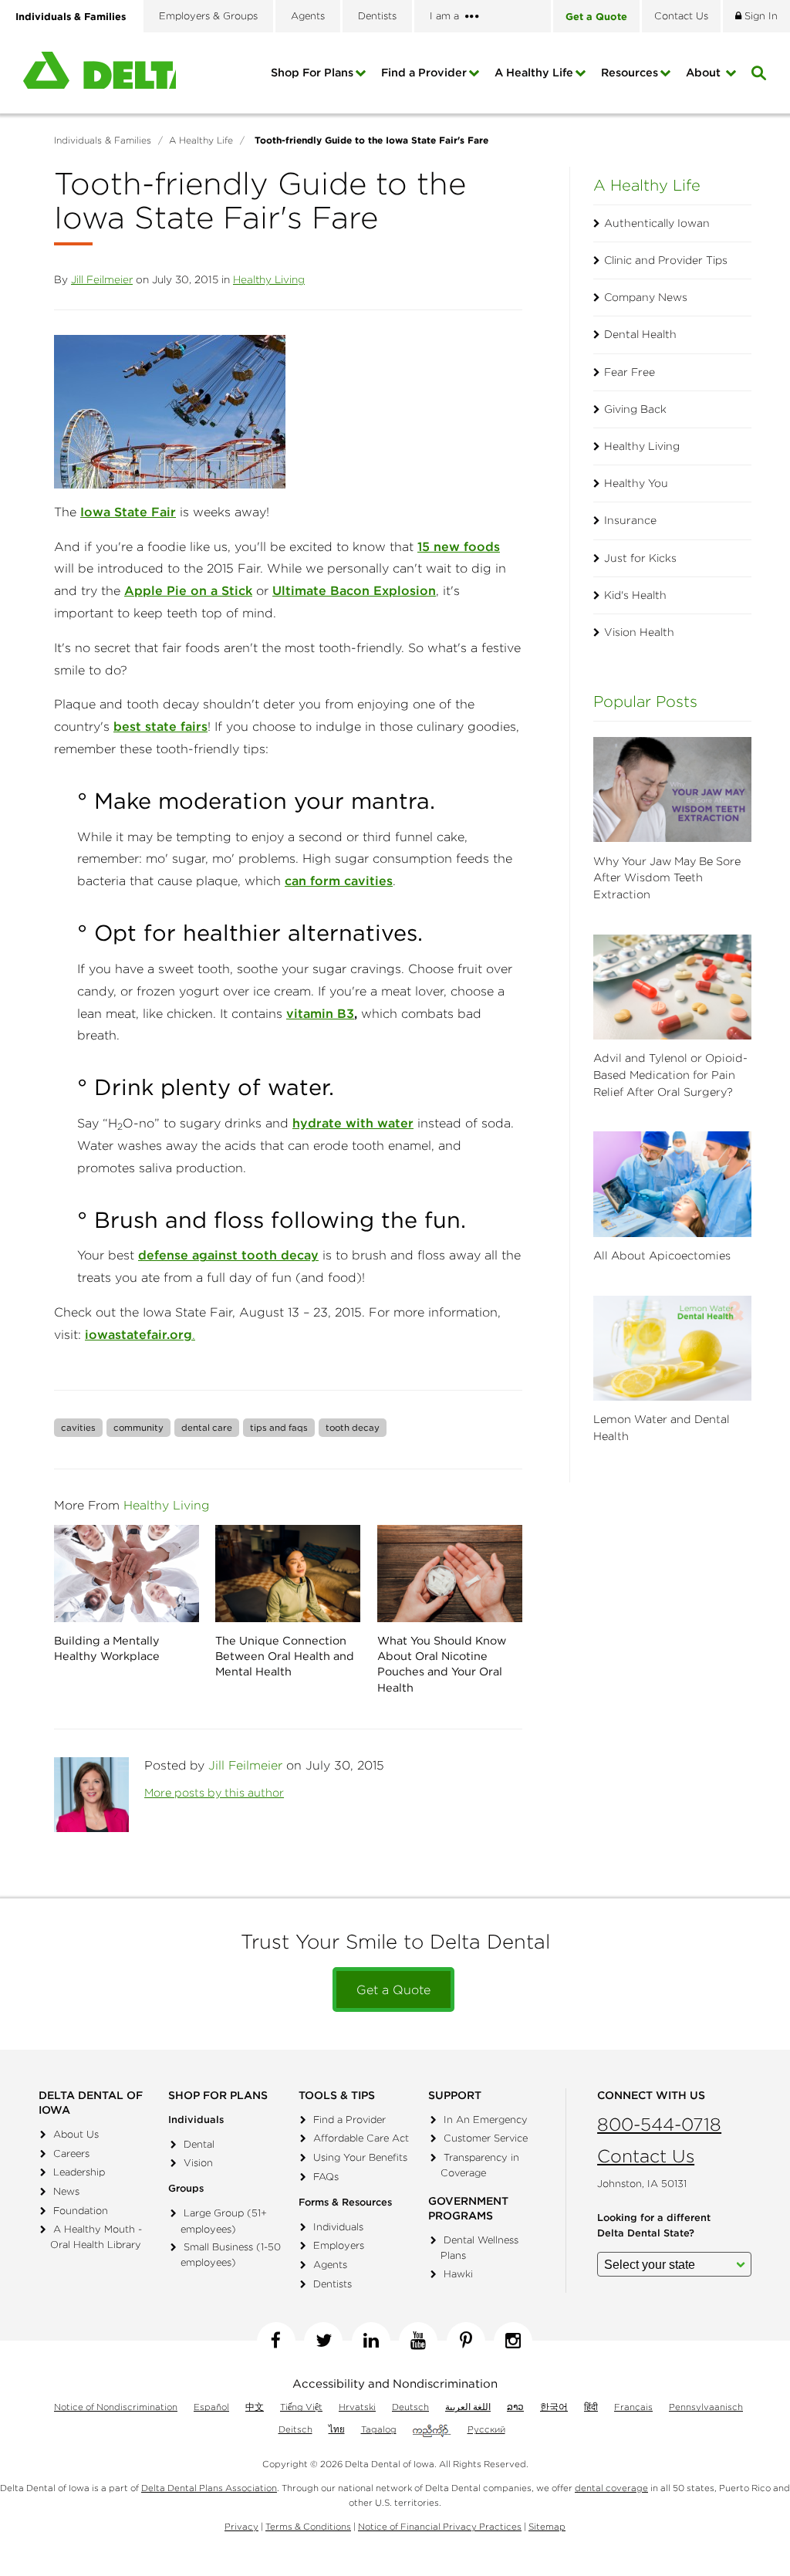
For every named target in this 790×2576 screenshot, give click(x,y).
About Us (76, 2134)
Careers (71, 2153)
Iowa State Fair (128, 512)
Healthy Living (269, 279)
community (138, 1427)
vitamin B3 (320, 1013)
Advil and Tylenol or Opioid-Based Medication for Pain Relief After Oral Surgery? (670, 1075)
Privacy (241, 2526)
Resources (630, 73)
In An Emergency (486, 2120)
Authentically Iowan (657, 223)
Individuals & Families (71, 16)
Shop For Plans (312, 73)
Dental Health (640, 334)
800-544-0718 (659, 2124)
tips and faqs (279, 1427)
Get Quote (596, 16)
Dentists (377, 16)
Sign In (760, 16)
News (66, 2191)
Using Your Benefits (360, 2157)
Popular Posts (645, 701)
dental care (207, 1427)
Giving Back (635, 409)
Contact (681, 16)
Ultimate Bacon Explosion (354, 590)
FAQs (326, 2177)
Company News (646, 297)
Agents (308, 16)
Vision (198, 2163)
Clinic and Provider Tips (666, 260)
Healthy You (636, 483)
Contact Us (646, 2156)
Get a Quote (393, 1989)
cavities (78, 1427)
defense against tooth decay (228, 1255)
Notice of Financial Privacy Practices (440, 2526)
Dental (199, 2144)
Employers (339, 2245)
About (705, 73)
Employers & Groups (208, 16)
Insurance (630, 520)
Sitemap (547, 2526)
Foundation (81, 2211)
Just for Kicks (640, 558)
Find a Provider (424, 73)
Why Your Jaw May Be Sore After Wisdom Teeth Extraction (667, 878)
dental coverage (611, 2488)
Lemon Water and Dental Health (662, 1428)
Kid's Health (635, 595)
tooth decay (353, 1427)
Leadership (79, 2172)
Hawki (458, 2274)
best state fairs (160, 726)
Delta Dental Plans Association (209, 2488)
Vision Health (639, 632)
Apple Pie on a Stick (188, 590)
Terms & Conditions (308, 2526)
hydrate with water (353, 1123)
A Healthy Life (534, 73)
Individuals (338, 2227)
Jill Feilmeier (102, 279)
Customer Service (486, 2138)
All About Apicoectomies (662, 1256)
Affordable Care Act (361, 2138)
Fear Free (630, 372)
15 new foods (459, 546)
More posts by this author (214, 1793)
